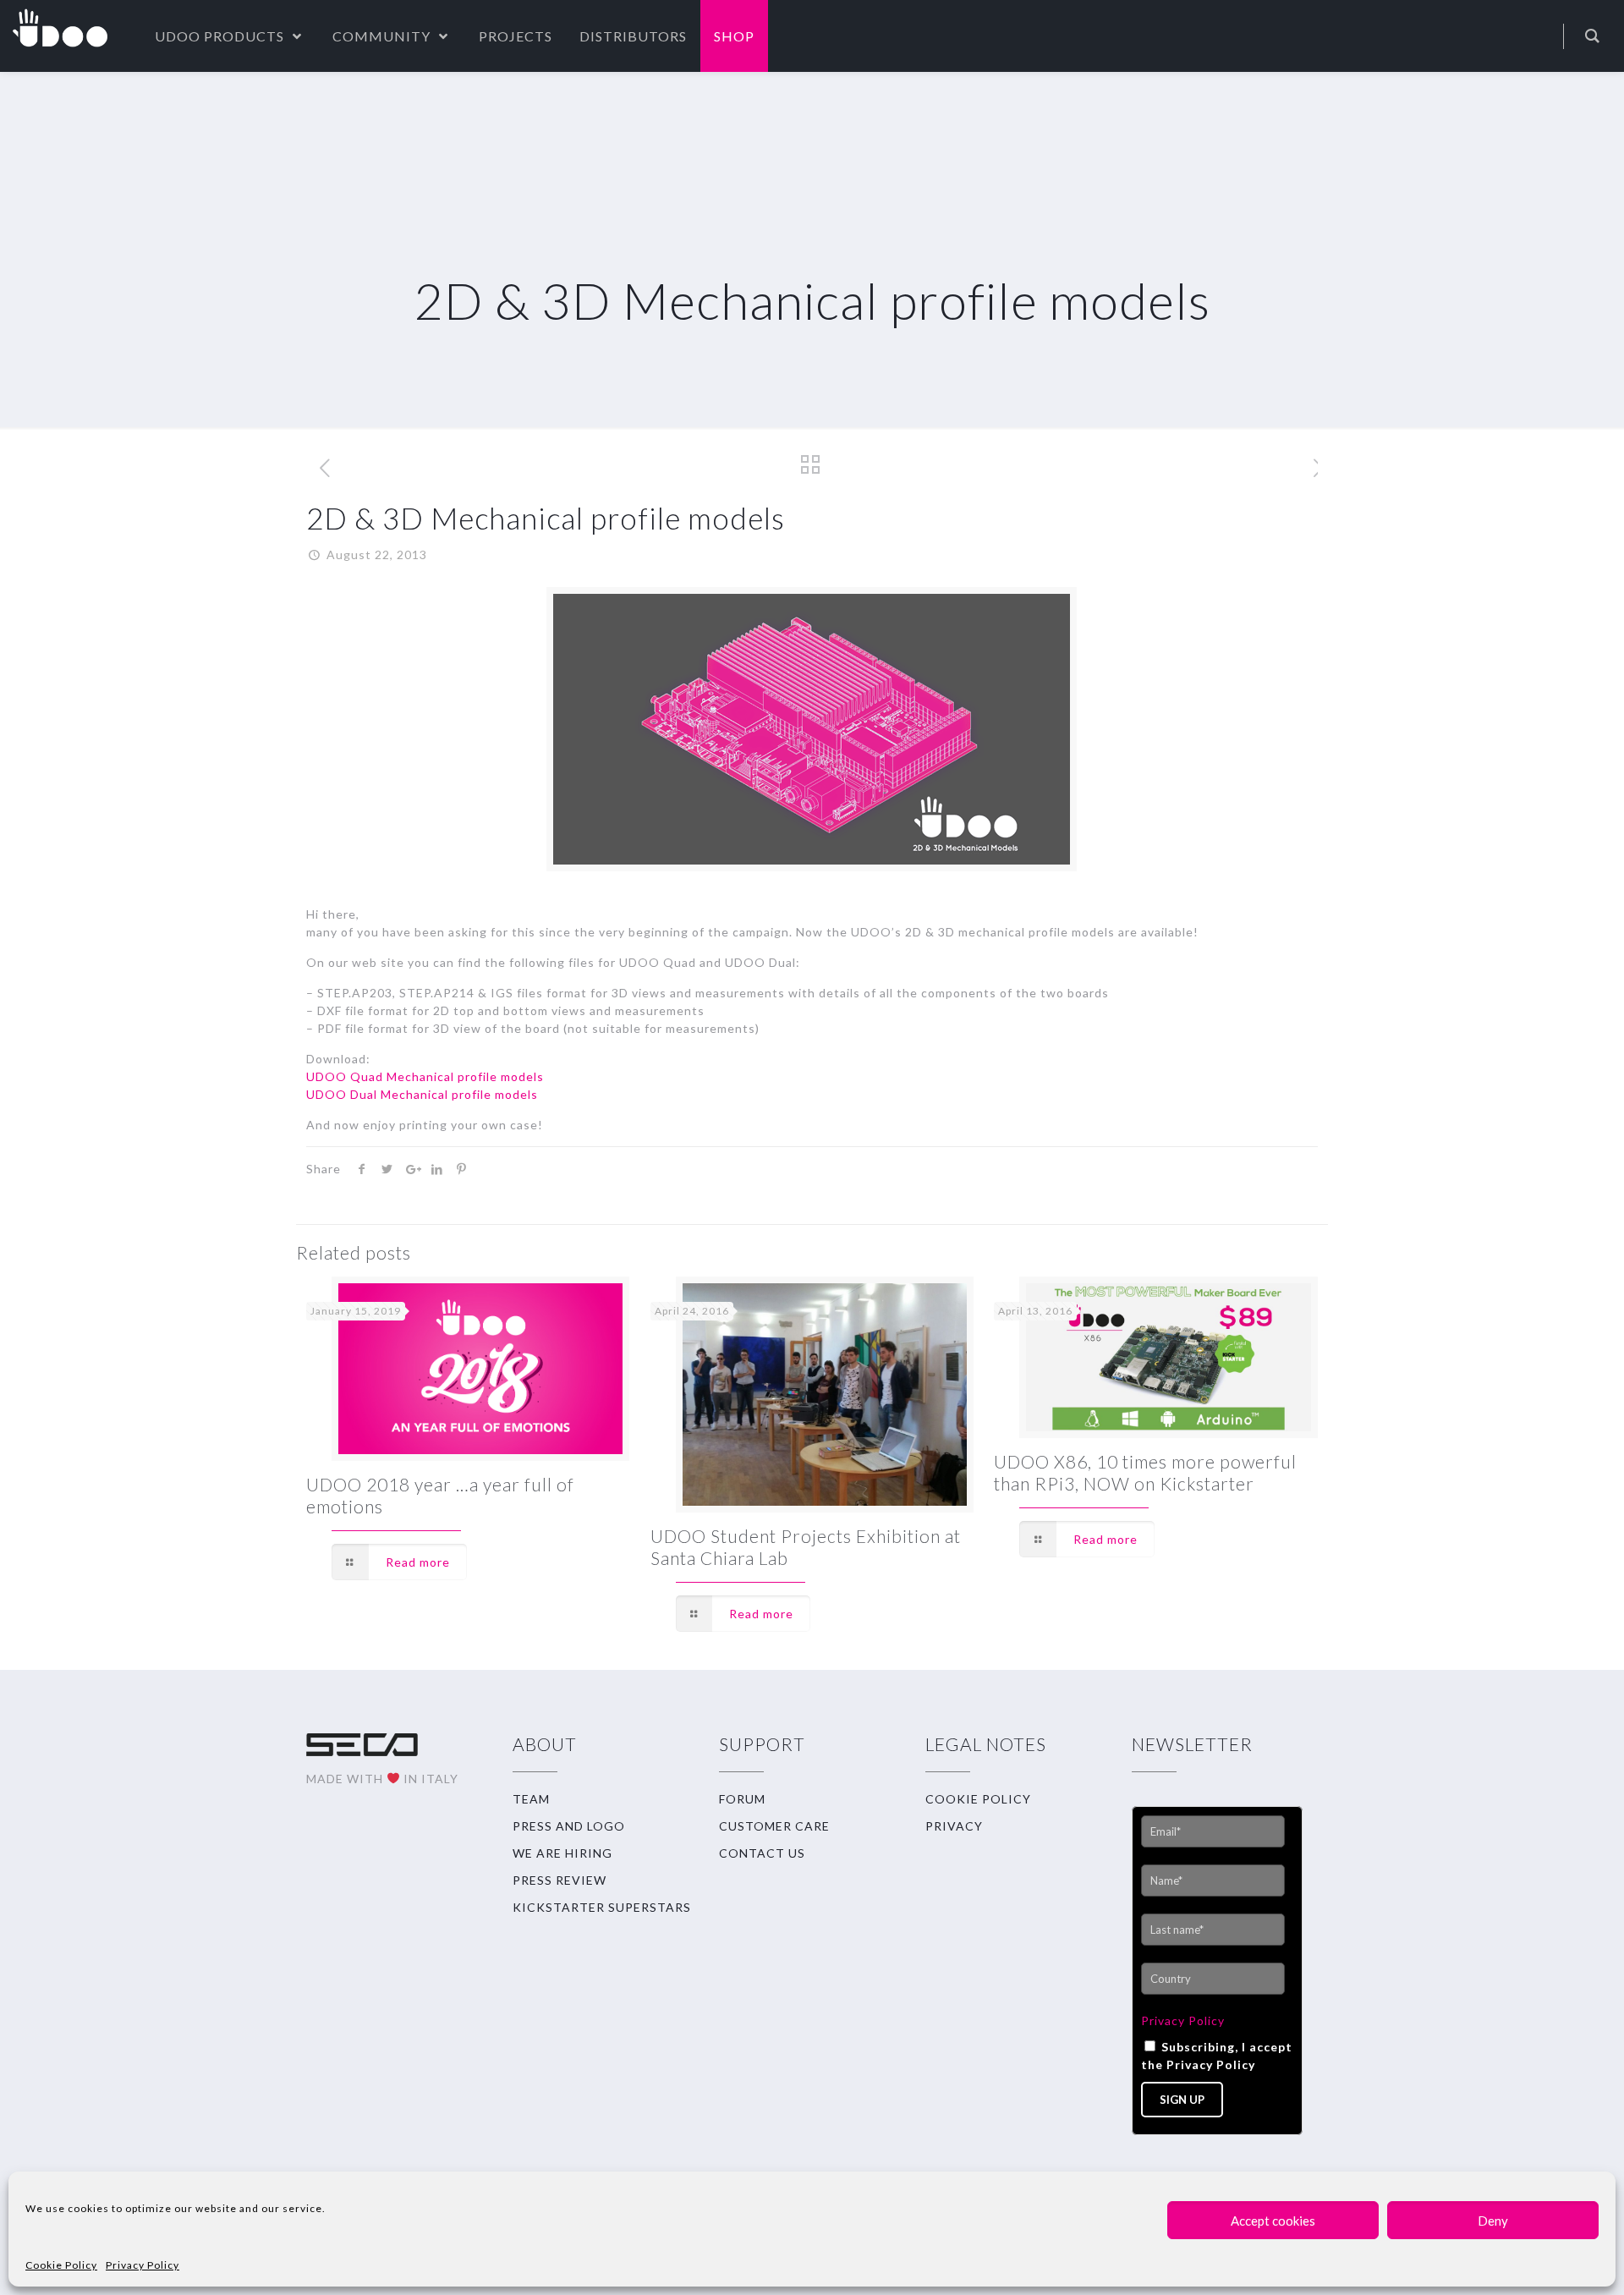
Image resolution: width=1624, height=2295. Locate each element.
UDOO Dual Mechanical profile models (422, 1094)
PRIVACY (954, 1826)
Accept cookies (1273, 2221)
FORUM (742, 1799)
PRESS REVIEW (560, 1880)
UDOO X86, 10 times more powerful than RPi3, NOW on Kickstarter (1145, 1472)
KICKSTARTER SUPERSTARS (602, 1907)
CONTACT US (762, 1853)
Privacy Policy (143, 2265)
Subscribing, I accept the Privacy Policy (1217, 2056)
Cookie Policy (61, 2265)
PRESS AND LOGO (569, 1826)
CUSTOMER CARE (774, 1826)
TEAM (531, 1799)
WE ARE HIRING (562, 1853)
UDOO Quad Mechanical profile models (425, 1076)
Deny (1493, 2221)
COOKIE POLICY (978, 1799)
